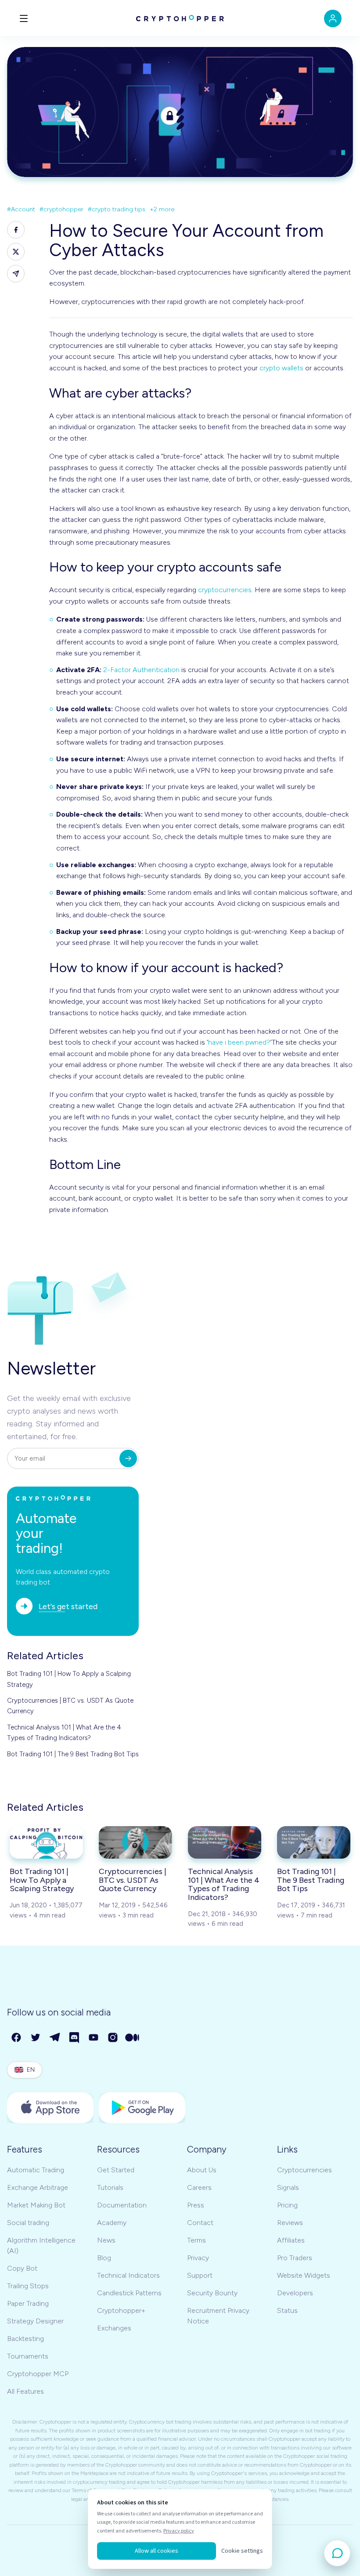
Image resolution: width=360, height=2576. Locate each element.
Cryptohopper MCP (38, 2374)
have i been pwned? (239, 1042)
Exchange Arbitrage (38, 2187)
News (106, 2240)
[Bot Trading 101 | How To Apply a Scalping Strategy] (46, 1842)
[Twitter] (36, 2038)
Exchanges (114, 2328)
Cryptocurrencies (304, 2170)
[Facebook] (17, 2038)
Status (287, 2310)
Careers (199, 2187)
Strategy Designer (35, 2321)
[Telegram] (55, 2038)
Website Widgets (304, 2275)
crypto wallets (281, 368)
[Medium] (133, 2038)
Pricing (287, 2205)
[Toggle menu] (24, 18)
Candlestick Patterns (129, 2293)
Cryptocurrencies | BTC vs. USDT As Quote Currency (70, 1706)
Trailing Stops (28, 2286)
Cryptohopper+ (121, 2310)
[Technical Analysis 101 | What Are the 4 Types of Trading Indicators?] (225, 1842)
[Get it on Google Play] (142, 2108)
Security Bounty (212, 2293)
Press (196, 2205)
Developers (295, 2293)
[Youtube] (94, 2038)
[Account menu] (333, 18)
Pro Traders (295, 2258)
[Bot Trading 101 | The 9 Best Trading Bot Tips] (314, 1842)
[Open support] (337, 2553)
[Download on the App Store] (50, 2108)
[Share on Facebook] (16, 230)
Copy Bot (22, 2268)
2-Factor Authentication (141, 670)
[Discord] (75, 2038)
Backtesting (25, 2339)
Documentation (122, 2205)
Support (200, 2275)
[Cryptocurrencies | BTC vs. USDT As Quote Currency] (135, 1842)
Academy (112, 2223)
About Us (202, 2170)
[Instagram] (113, 2038)
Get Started (116, 2170)
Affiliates (291, 2240)
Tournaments (28, 2356)
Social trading (28, 2223)
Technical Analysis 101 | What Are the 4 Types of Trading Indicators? (64, 1733)
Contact (200, 2223)
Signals (288, 2187)
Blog (104, 2258)
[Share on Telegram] (16, 274)
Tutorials (110, 2187)
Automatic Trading (36, 2170)
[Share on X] (16, 252)
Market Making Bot (36, 2205)
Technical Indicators (128, 2275)
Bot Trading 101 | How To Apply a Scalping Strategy (69, 1679)
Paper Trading (28, 2303)
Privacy (198, 2258)
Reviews (290, 2223)
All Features (25, 2391)
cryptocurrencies (225, 590)
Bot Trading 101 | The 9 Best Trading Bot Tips (73, 1754)
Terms (196, 2240)
